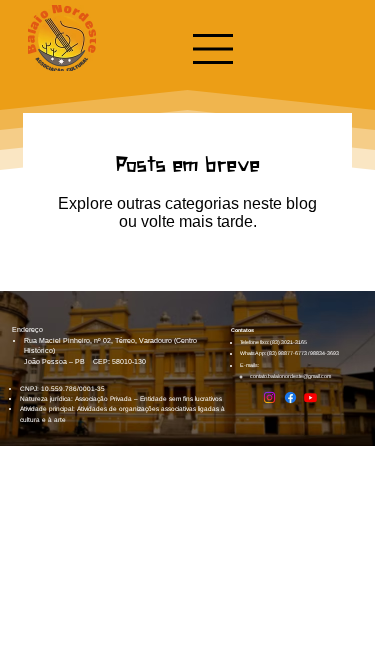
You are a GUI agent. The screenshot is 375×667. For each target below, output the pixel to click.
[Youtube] (310, 397)
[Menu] (214, 49)
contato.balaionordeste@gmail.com (290, 376)
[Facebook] (290, 397)
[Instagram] (269, 397)
